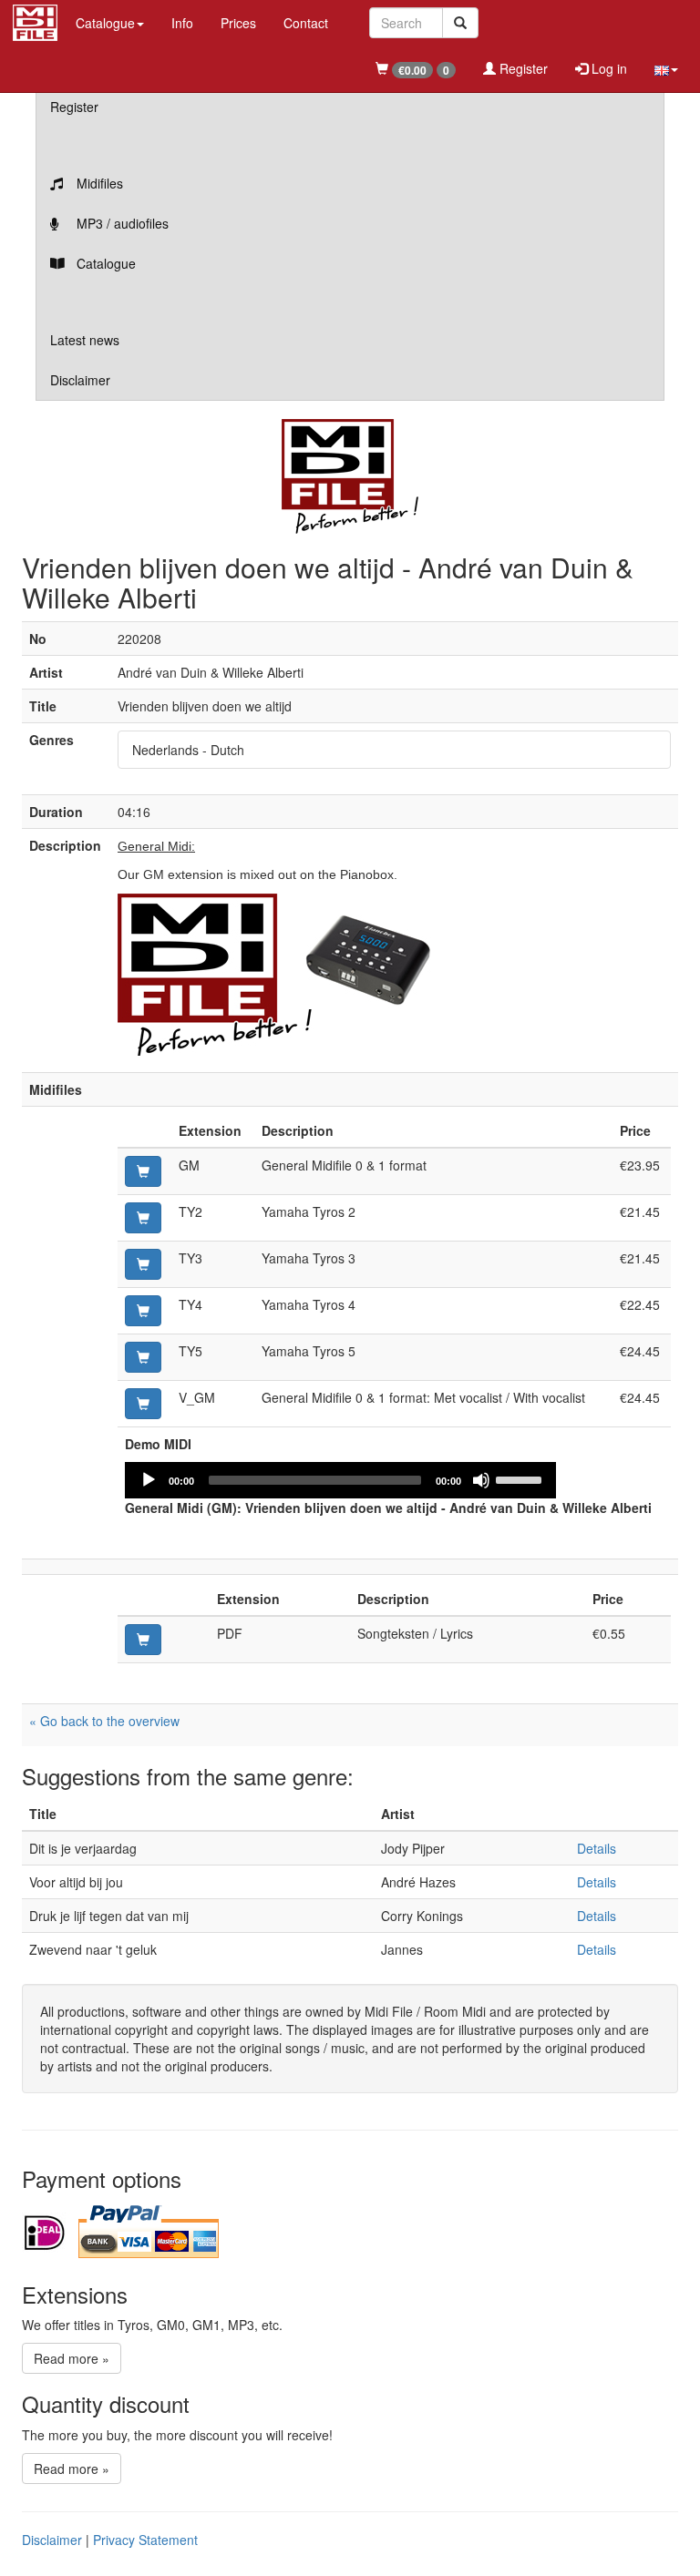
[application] (340, 1480)
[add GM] (143, 1171)
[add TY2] (143, 1218)
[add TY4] (143, 1311)
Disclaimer (80, 380)
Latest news (85, 340)
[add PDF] (143, 1640)
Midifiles (98, 183)
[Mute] (481, 1480)
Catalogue (104, 263)
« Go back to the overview (104, 1721)
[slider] (521, 1478)
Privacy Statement (145, 2540)
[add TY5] (143, 1357)
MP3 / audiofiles (121, 223)
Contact (306, 23)
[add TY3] (143, 1264)
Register (522, 68)
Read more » (72, 2358)
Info (182, 23)
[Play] (149, 1480)
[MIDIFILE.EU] (35, 20)
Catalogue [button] (105, 23)
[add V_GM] (143, 1404)
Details (597, 1848)
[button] (666, 68)
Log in (607, 68)
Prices (238, 23)
